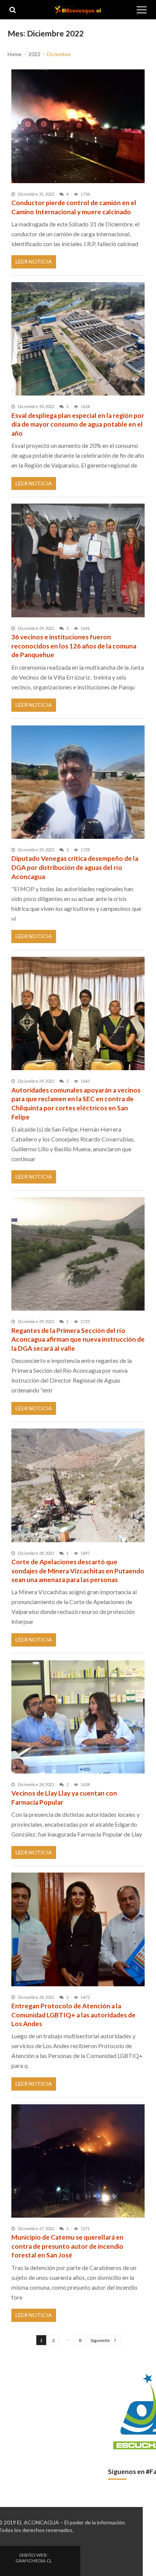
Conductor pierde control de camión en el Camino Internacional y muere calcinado (74, 207)
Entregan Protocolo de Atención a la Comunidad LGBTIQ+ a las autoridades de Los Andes (73, 2015)
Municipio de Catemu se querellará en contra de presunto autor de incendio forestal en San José (67, 2246)
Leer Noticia (34, 261)
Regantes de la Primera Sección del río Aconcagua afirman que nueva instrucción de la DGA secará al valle (78, 1339)
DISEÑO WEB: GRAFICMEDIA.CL (34, 2558)
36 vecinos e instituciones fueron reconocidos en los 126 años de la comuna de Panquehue (74, 646)
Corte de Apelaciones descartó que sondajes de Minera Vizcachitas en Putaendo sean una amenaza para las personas (78, 1571)
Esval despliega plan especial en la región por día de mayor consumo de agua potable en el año (78, 424)
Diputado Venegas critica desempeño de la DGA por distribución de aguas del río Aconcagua (75, 867)
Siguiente (100, 2340)
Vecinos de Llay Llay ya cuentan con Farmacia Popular (64, 1798)
